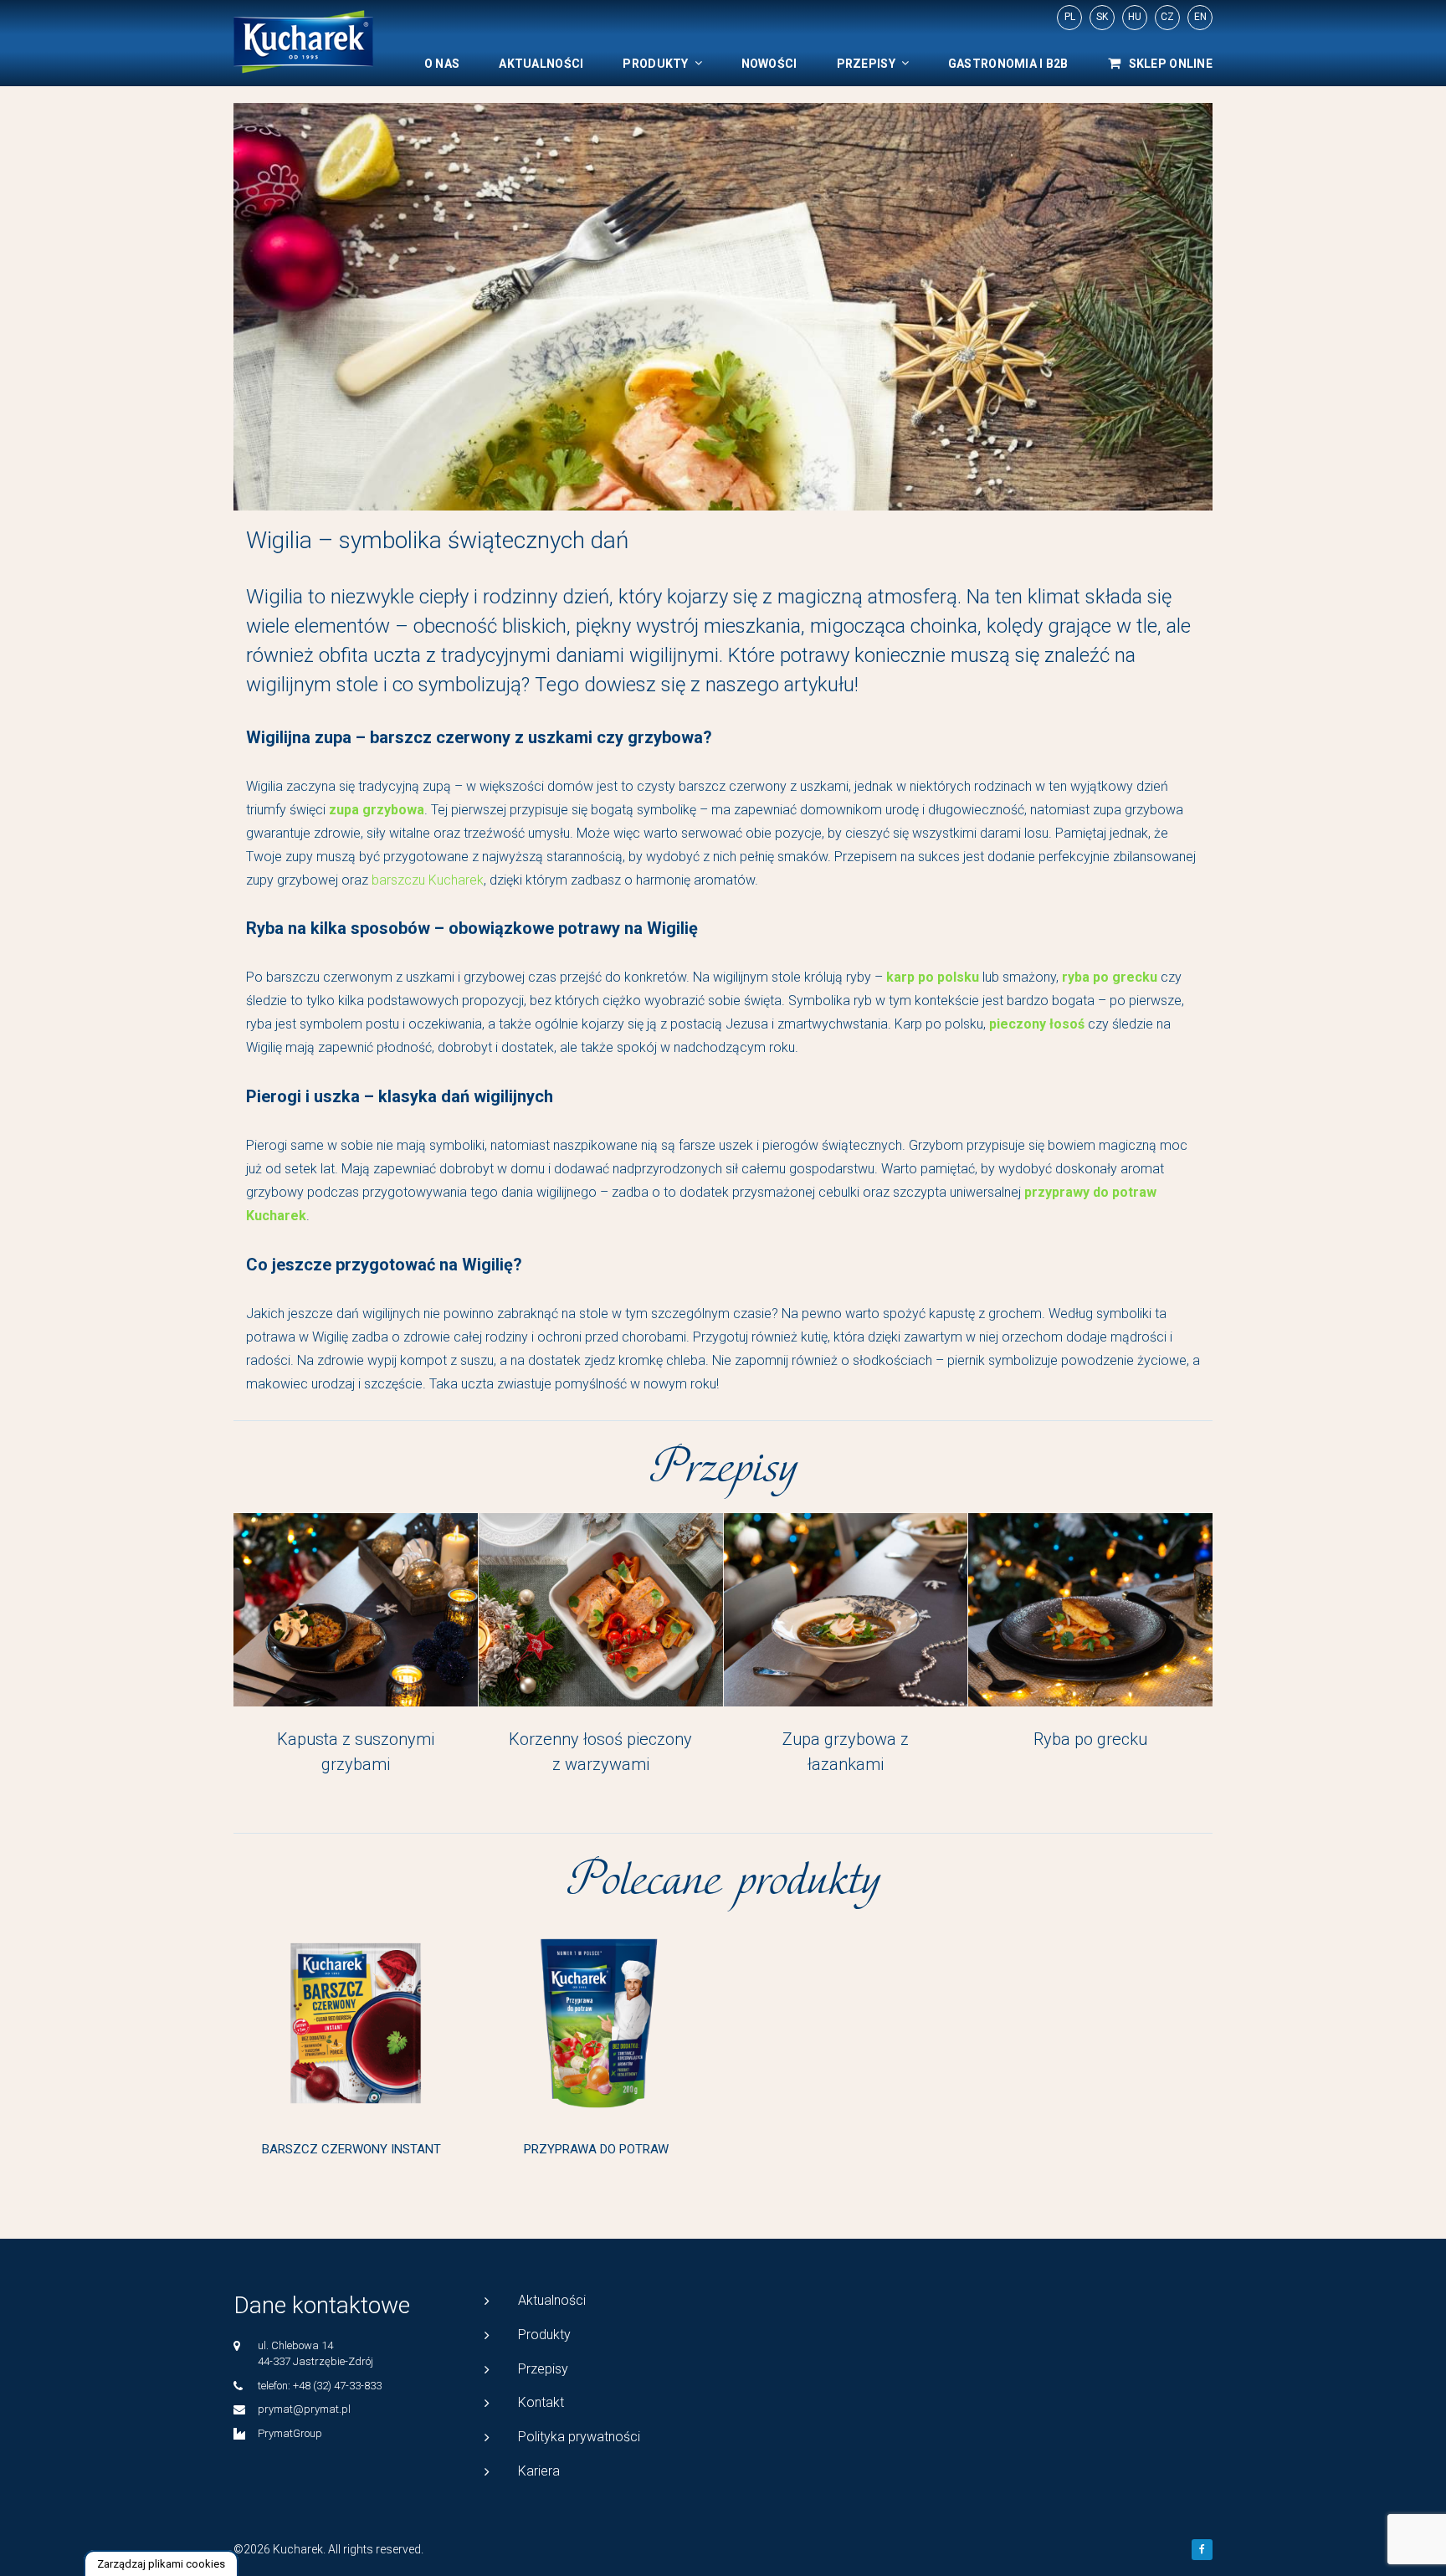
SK (1102, 17)
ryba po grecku (1110, 977)
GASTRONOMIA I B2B (1008, 64)
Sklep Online (1171, 64)
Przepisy (866, 64)
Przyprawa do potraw (596, 2149)
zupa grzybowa (377, 810)
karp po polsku (933, 977)
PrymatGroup (290, 2433)
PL (1070, 17)
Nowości (769, 64)
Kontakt (541, 2402)
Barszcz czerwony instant (351, 2149)
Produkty (655, 64)
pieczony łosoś (1037, 1024)
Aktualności (541, 64)
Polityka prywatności (579, 2437)
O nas (442, 64)
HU (1135, 17)
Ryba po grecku (1090, 1739)
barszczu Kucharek (428, 880)
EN (1200, 17)
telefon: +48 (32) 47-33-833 (320, 2386)
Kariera (539, 2471)
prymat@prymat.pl (304, 2409)
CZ (1167, 17)
